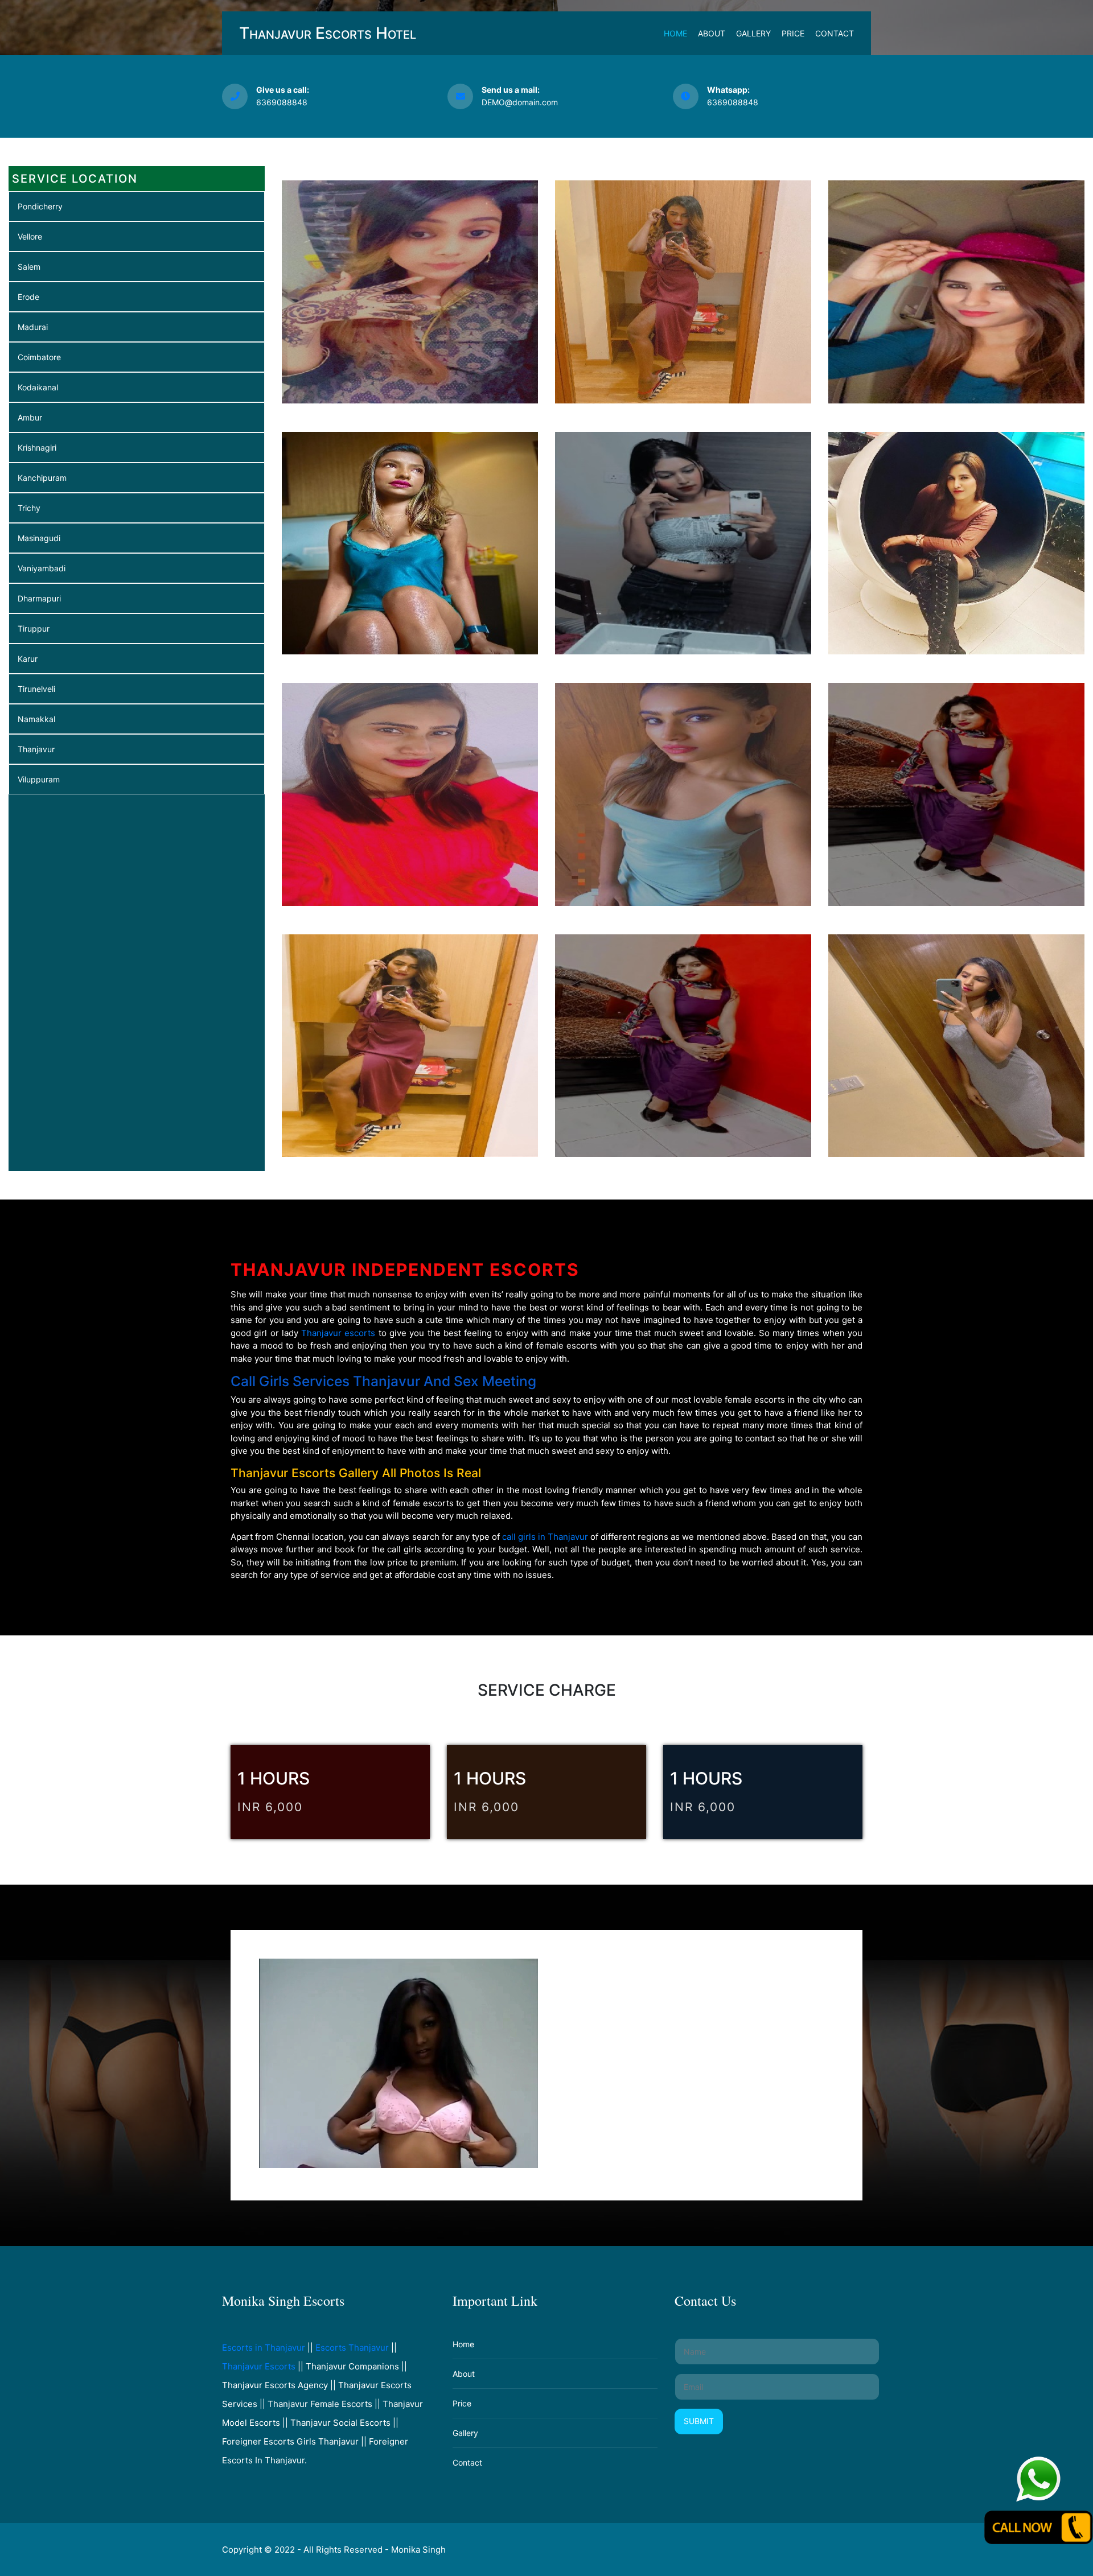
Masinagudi (39, 538)
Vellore (30, 236)
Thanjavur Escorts (259, 2366)
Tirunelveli (36, 689)
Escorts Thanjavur (352, 2348)
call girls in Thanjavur (545, 1537)
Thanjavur (36, 749)
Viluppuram (39, 779)
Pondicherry (40, 206)
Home (675, 33)
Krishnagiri (37, 448)
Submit (699, 2421)
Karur (28, 659)
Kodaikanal (38, 387)
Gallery (753, 33)
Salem (29, 267)
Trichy (29, 508)
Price (793, 33)
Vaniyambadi (42, 568)
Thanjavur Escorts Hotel (328, 33)
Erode (28, 297)
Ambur (30, 417)
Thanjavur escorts (338, 1333)
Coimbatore (39, 357)
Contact (835, 33)
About (712, 33)
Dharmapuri (39, 598)
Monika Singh (418, 2550)
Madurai (33, 327)
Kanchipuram (42, 478)
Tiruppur (34, 628)
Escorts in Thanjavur (264, 2348)
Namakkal (36, 719)
